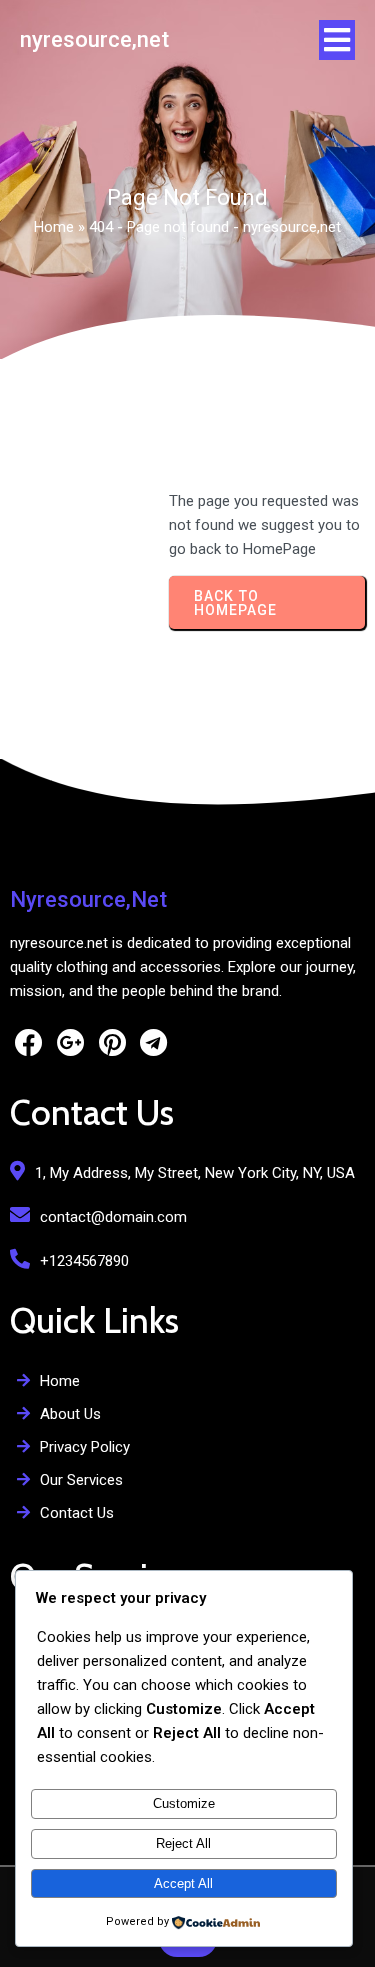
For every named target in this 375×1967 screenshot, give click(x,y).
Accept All (183, 1883)
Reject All (183, 1843)
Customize (184, 1803)
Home (54, 227)
